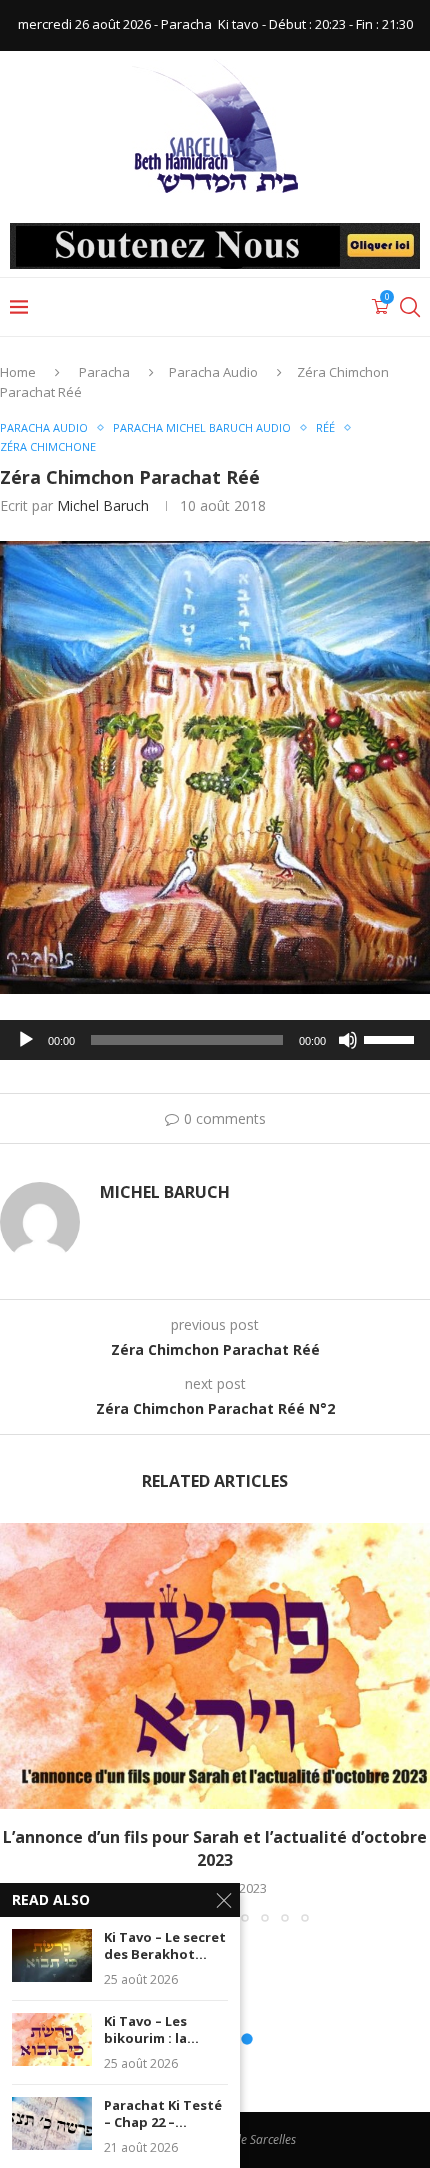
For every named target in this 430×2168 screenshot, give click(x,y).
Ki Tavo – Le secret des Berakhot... (165, 1946)
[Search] (410, 307)
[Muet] (348, 1040)
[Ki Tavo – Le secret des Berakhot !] (52, 1955)
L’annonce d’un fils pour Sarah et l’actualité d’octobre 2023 (215, 1848)
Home (18, 372)
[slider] (392, 1038)
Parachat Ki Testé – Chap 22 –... (163, 2114)
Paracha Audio (213, 372)
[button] (17, 1722)
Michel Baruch (103, 505)
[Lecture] (26, 1040)
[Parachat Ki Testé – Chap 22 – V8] (52, 2123)
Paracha (104, 372)
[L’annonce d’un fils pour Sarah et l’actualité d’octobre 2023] (215, 1666)
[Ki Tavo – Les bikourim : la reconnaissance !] (52, 2039)
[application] (215, 1040)
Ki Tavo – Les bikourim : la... (151, 2030)
